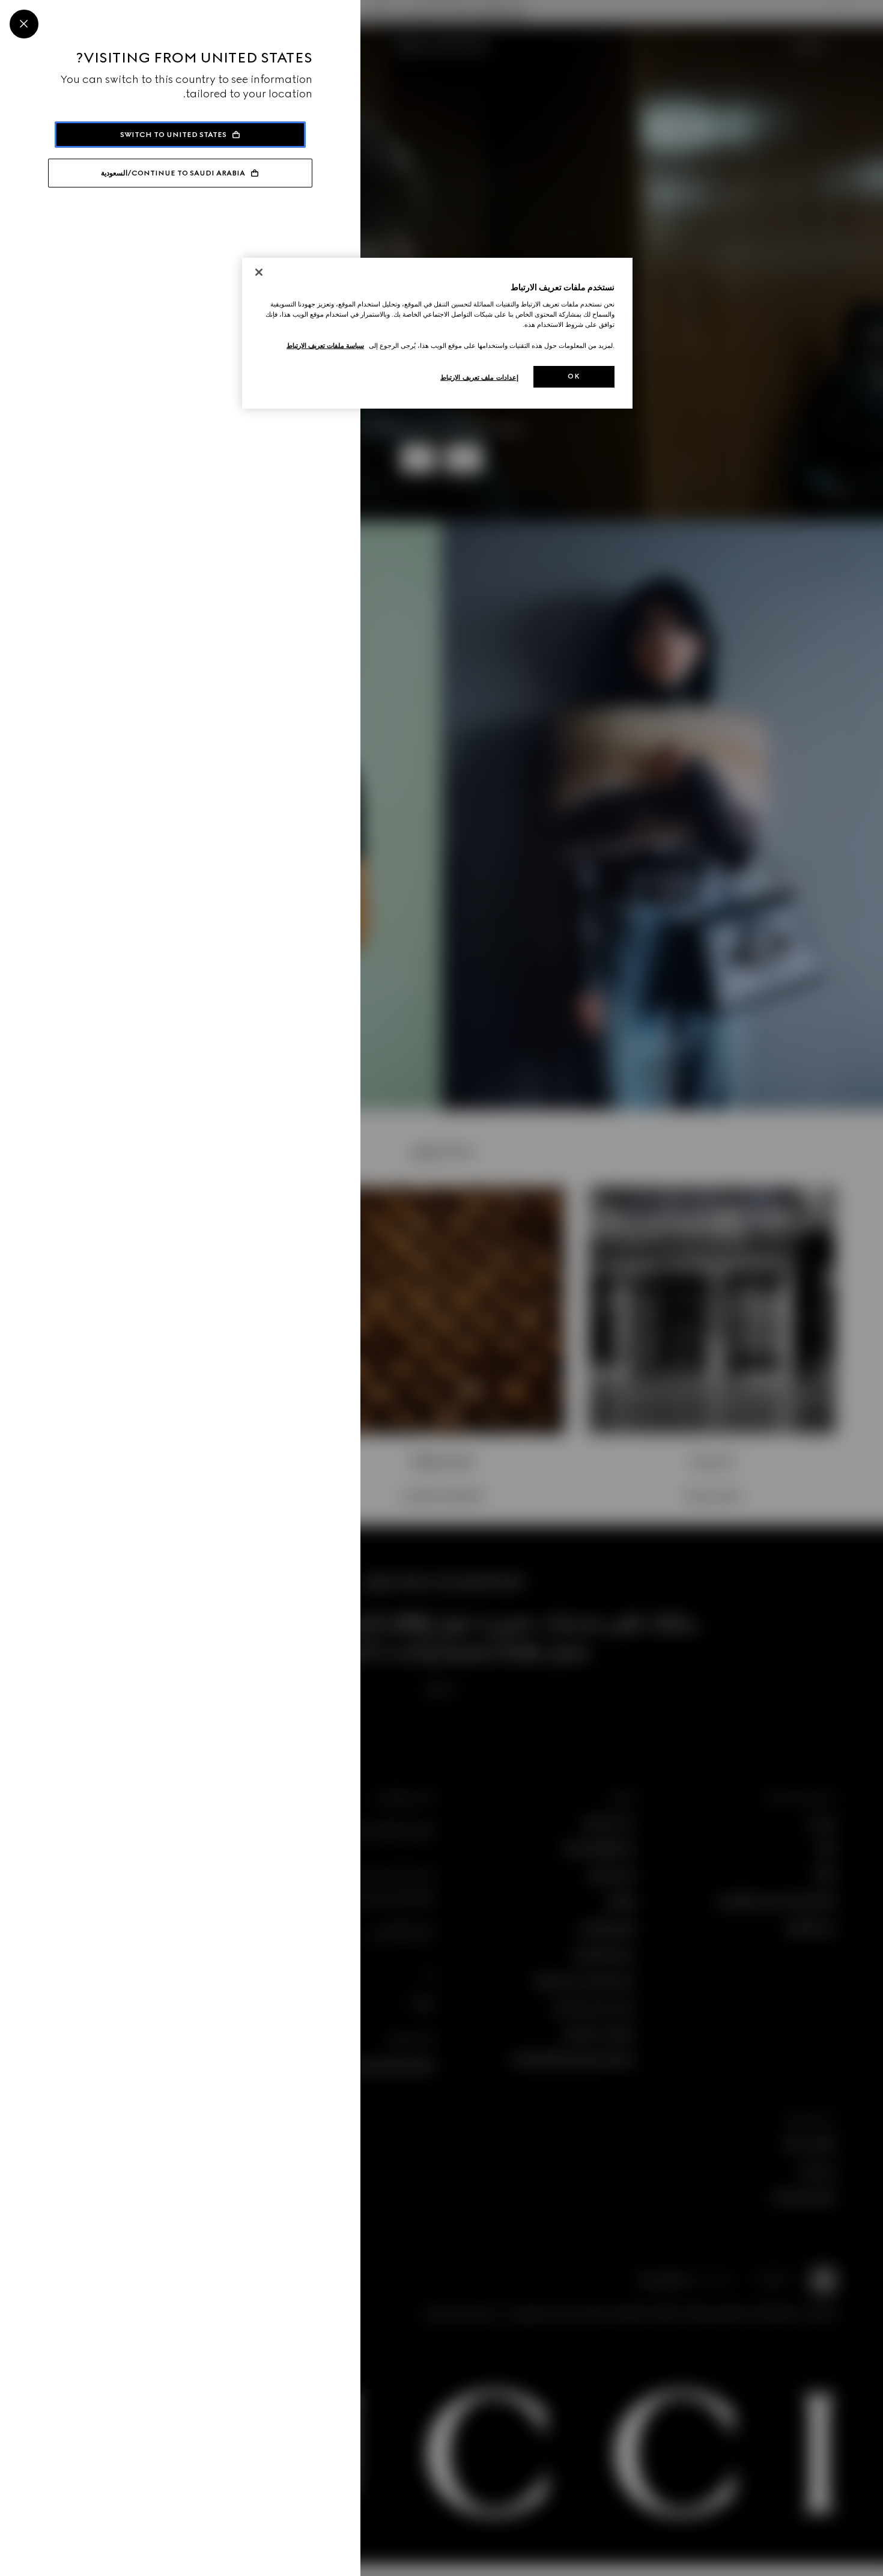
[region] (437, 333)
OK (574, 376)
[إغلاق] (259, 272)
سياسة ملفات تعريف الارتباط (325, 346)
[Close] (24, 24)
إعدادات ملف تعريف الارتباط (479, 377)
